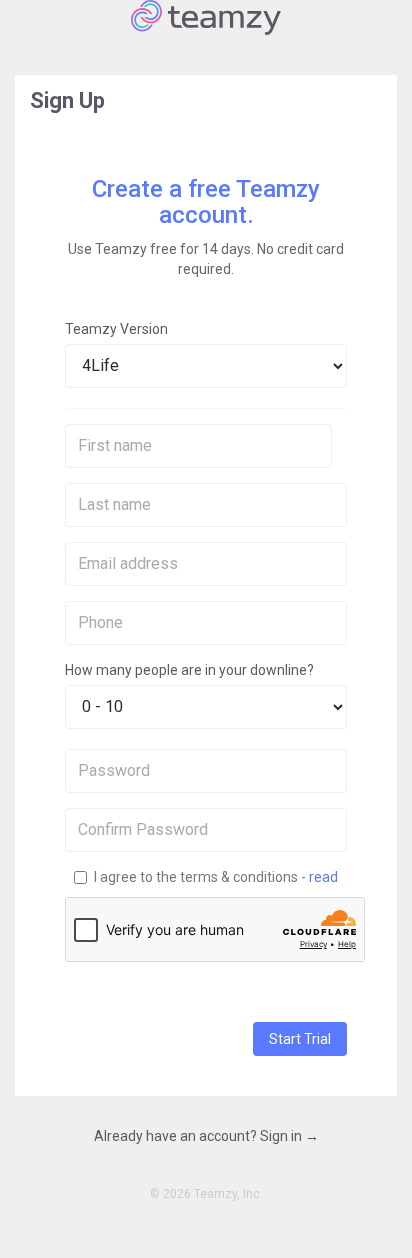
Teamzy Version (116, 329)
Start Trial (300, 1039)
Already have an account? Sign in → (206, 1136)
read (323, 877)
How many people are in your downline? (189, 670)
